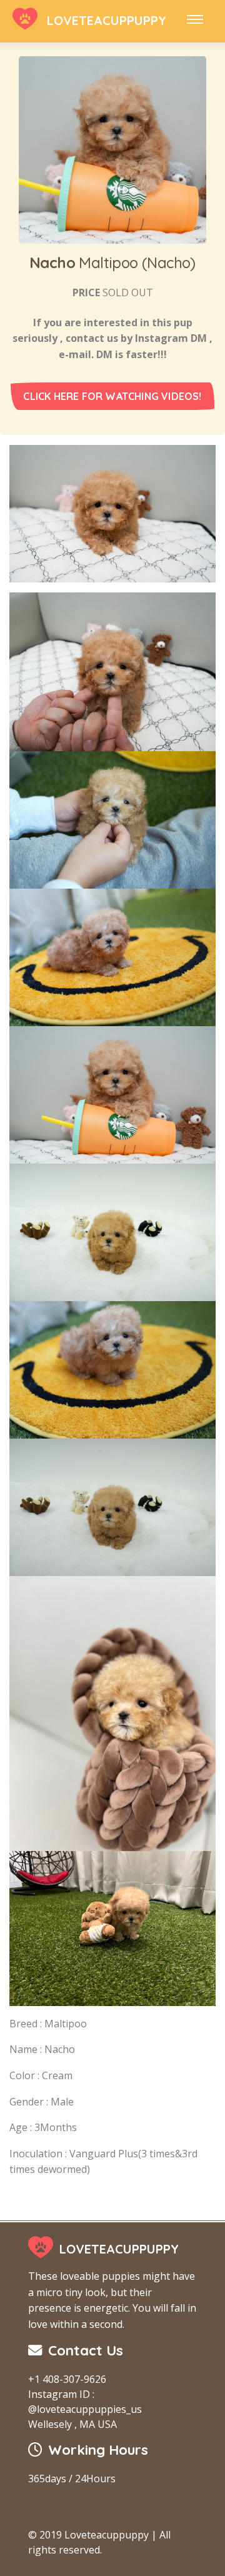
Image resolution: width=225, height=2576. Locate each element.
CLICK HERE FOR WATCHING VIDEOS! (112, 396)
